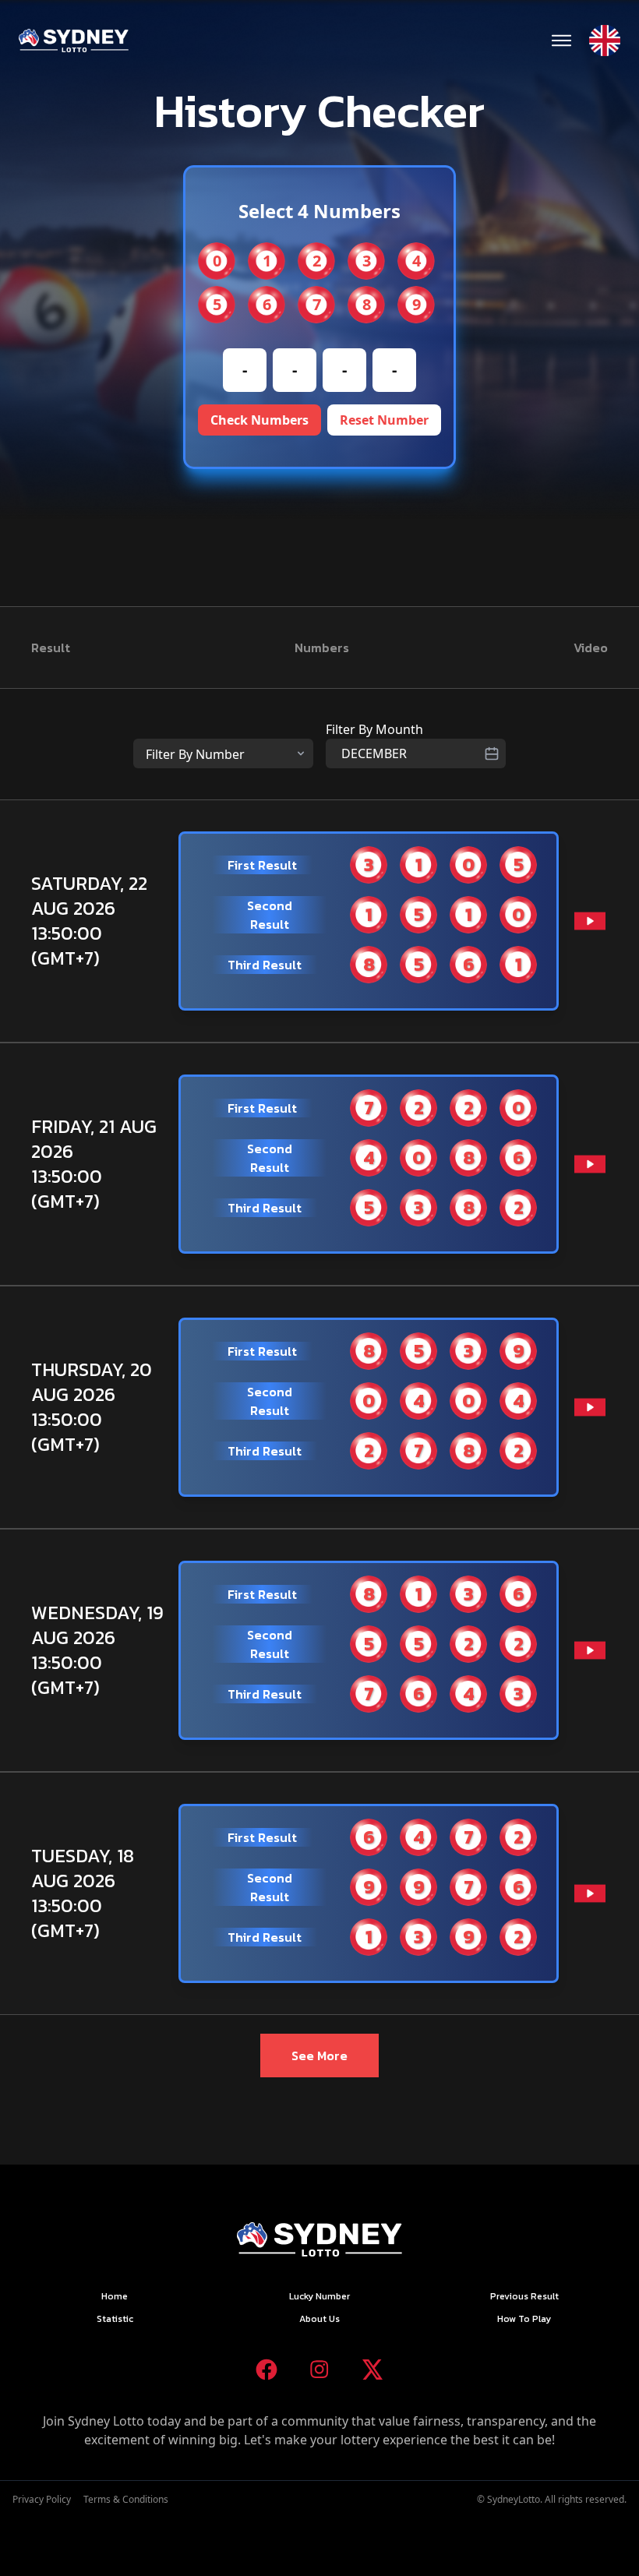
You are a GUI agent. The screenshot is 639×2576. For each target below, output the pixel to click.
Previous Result (524, 2296)
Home (115, 2296)
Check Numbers (259, 420)
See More (319, 2056)
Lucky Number (319, 2296)
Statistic (115, 2319)
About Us (319, 2319)
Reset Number (384, 420)
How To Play (524, 2319)
